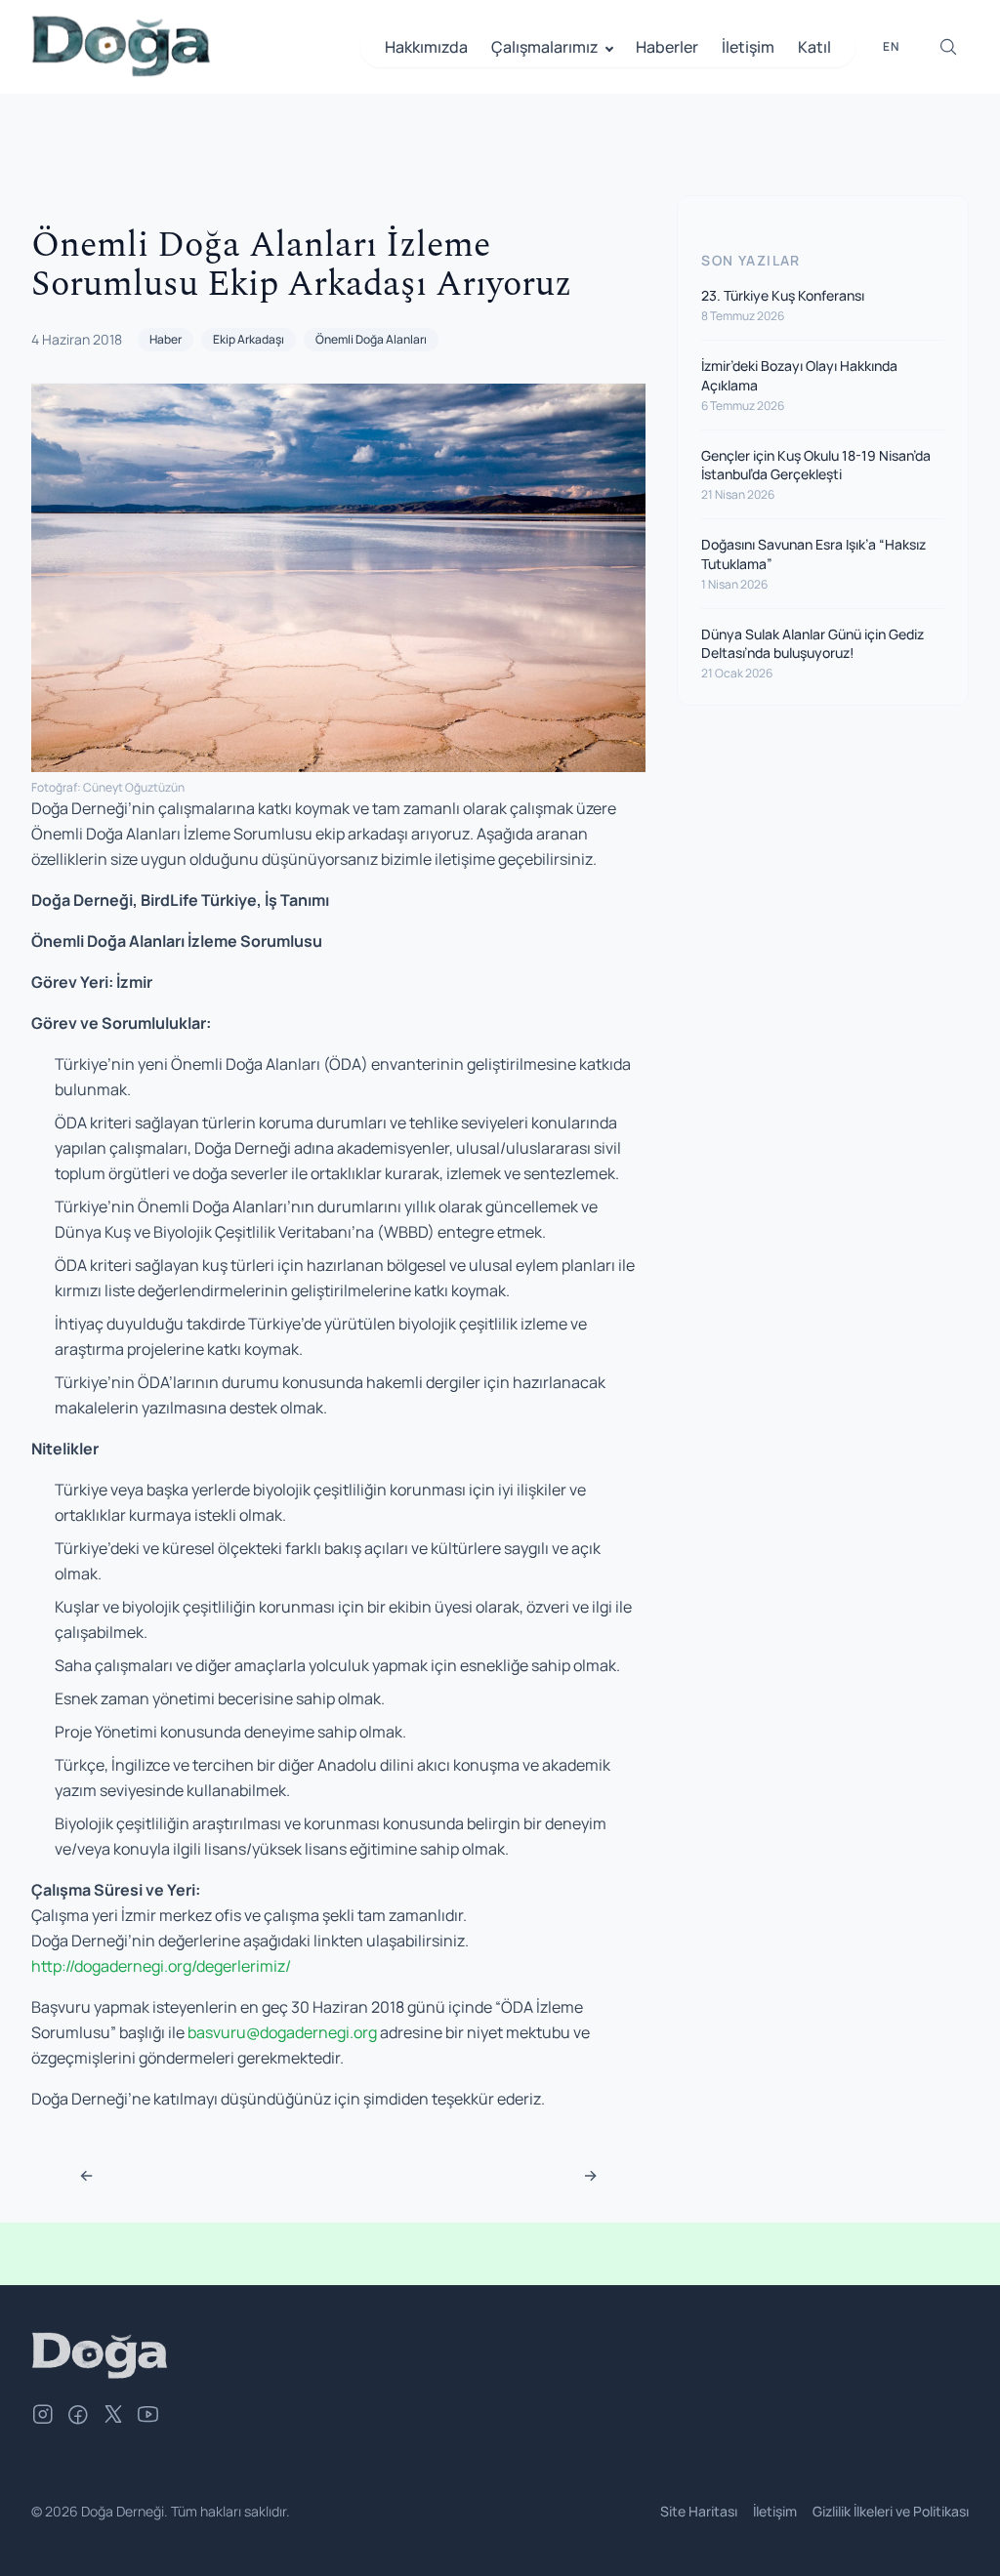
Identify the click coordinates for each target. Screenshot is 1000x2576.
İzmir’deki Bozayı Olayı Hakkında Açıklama (799, 375)
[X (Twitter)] (113, 2417)
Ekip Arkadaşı (249, 339)
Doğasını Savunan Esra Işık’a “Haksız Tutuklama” (813, 553)
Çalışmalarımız (545, 47)
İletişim (748, 47)
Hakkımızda (426, 47)
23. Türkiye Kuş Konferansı (783, 295)
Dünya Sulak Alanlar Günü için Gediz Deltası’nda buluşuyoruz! (812, 643)
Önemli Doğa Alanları (371, 339)
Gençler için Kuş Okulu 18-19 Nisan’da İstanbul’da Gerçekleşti (816, 465)
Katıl (814, 47)
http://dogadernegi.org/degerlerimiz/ (161, 1966)
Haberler (667, 47)
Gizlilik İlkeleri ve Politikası (891, 2511)
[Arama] (948, 47)
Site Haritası (699, 2511)
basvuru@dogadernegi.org (282, 2032)
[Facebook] (78, 2417)
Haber (166, 339)
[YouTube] (148, 2417)
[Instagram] (43, 2417)
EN (891, 46)
